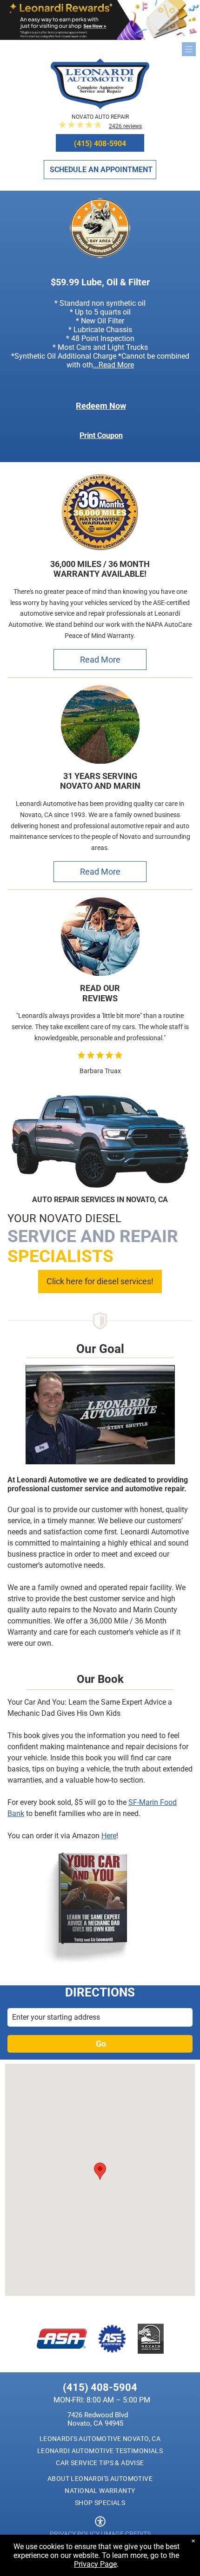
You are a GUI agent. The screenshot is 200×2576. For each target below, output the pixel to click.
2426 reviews (125, 126)
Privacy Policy (75, 2534)
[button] (100, 2171)
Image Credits (127, 2534)
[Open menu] (189, 49)
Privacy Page (95, 2564)
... (113, 365)
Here (109, 1836)
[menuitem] (100, 2441)
